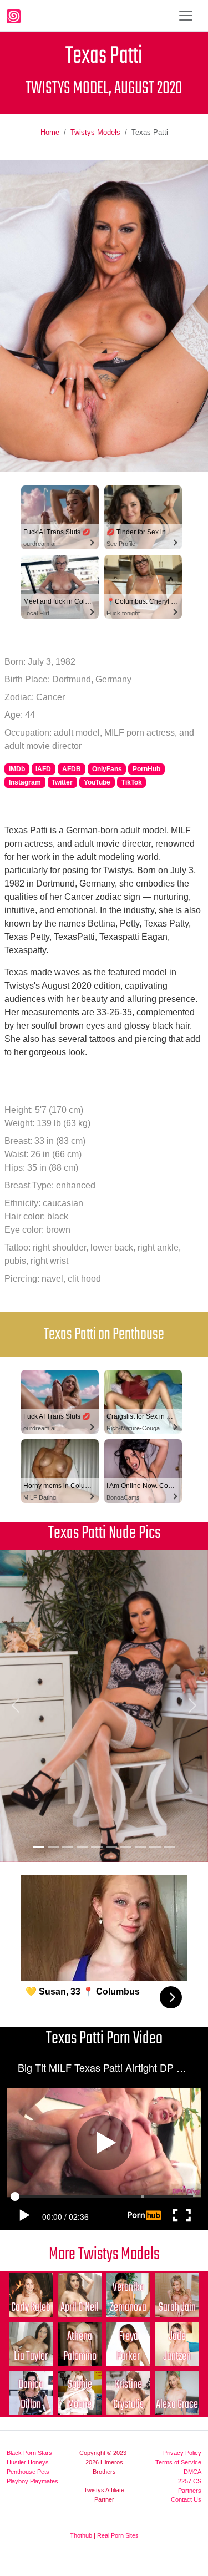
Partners (190, 2491)
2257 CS (190, 2481)
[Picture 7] (126, 1847)
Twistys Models (95, 132)
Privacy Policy (182, 2453)
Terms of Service (178, 2462)
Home (50, 132)
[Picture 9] (155, 1847)
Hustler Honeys (28, 2462)
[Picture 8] (140, 1847)
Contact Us (186, 2499)
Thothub (81, 2535)
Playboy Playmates (32, 2481)
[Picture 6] (111, 1847)
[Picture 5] (97, 1847)
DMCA (192, 2472)
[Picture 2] (53, 1847)
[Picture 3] (68, 1847)
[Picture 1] (38, 1847)
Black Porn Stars (29, 2453)
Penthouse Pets (28, 2472)
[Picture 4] (82, 1847)
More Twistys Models (104, 2254)
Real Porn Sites (118, 2535)
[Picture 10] (170, 1847)
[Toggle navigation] (186, 16)
